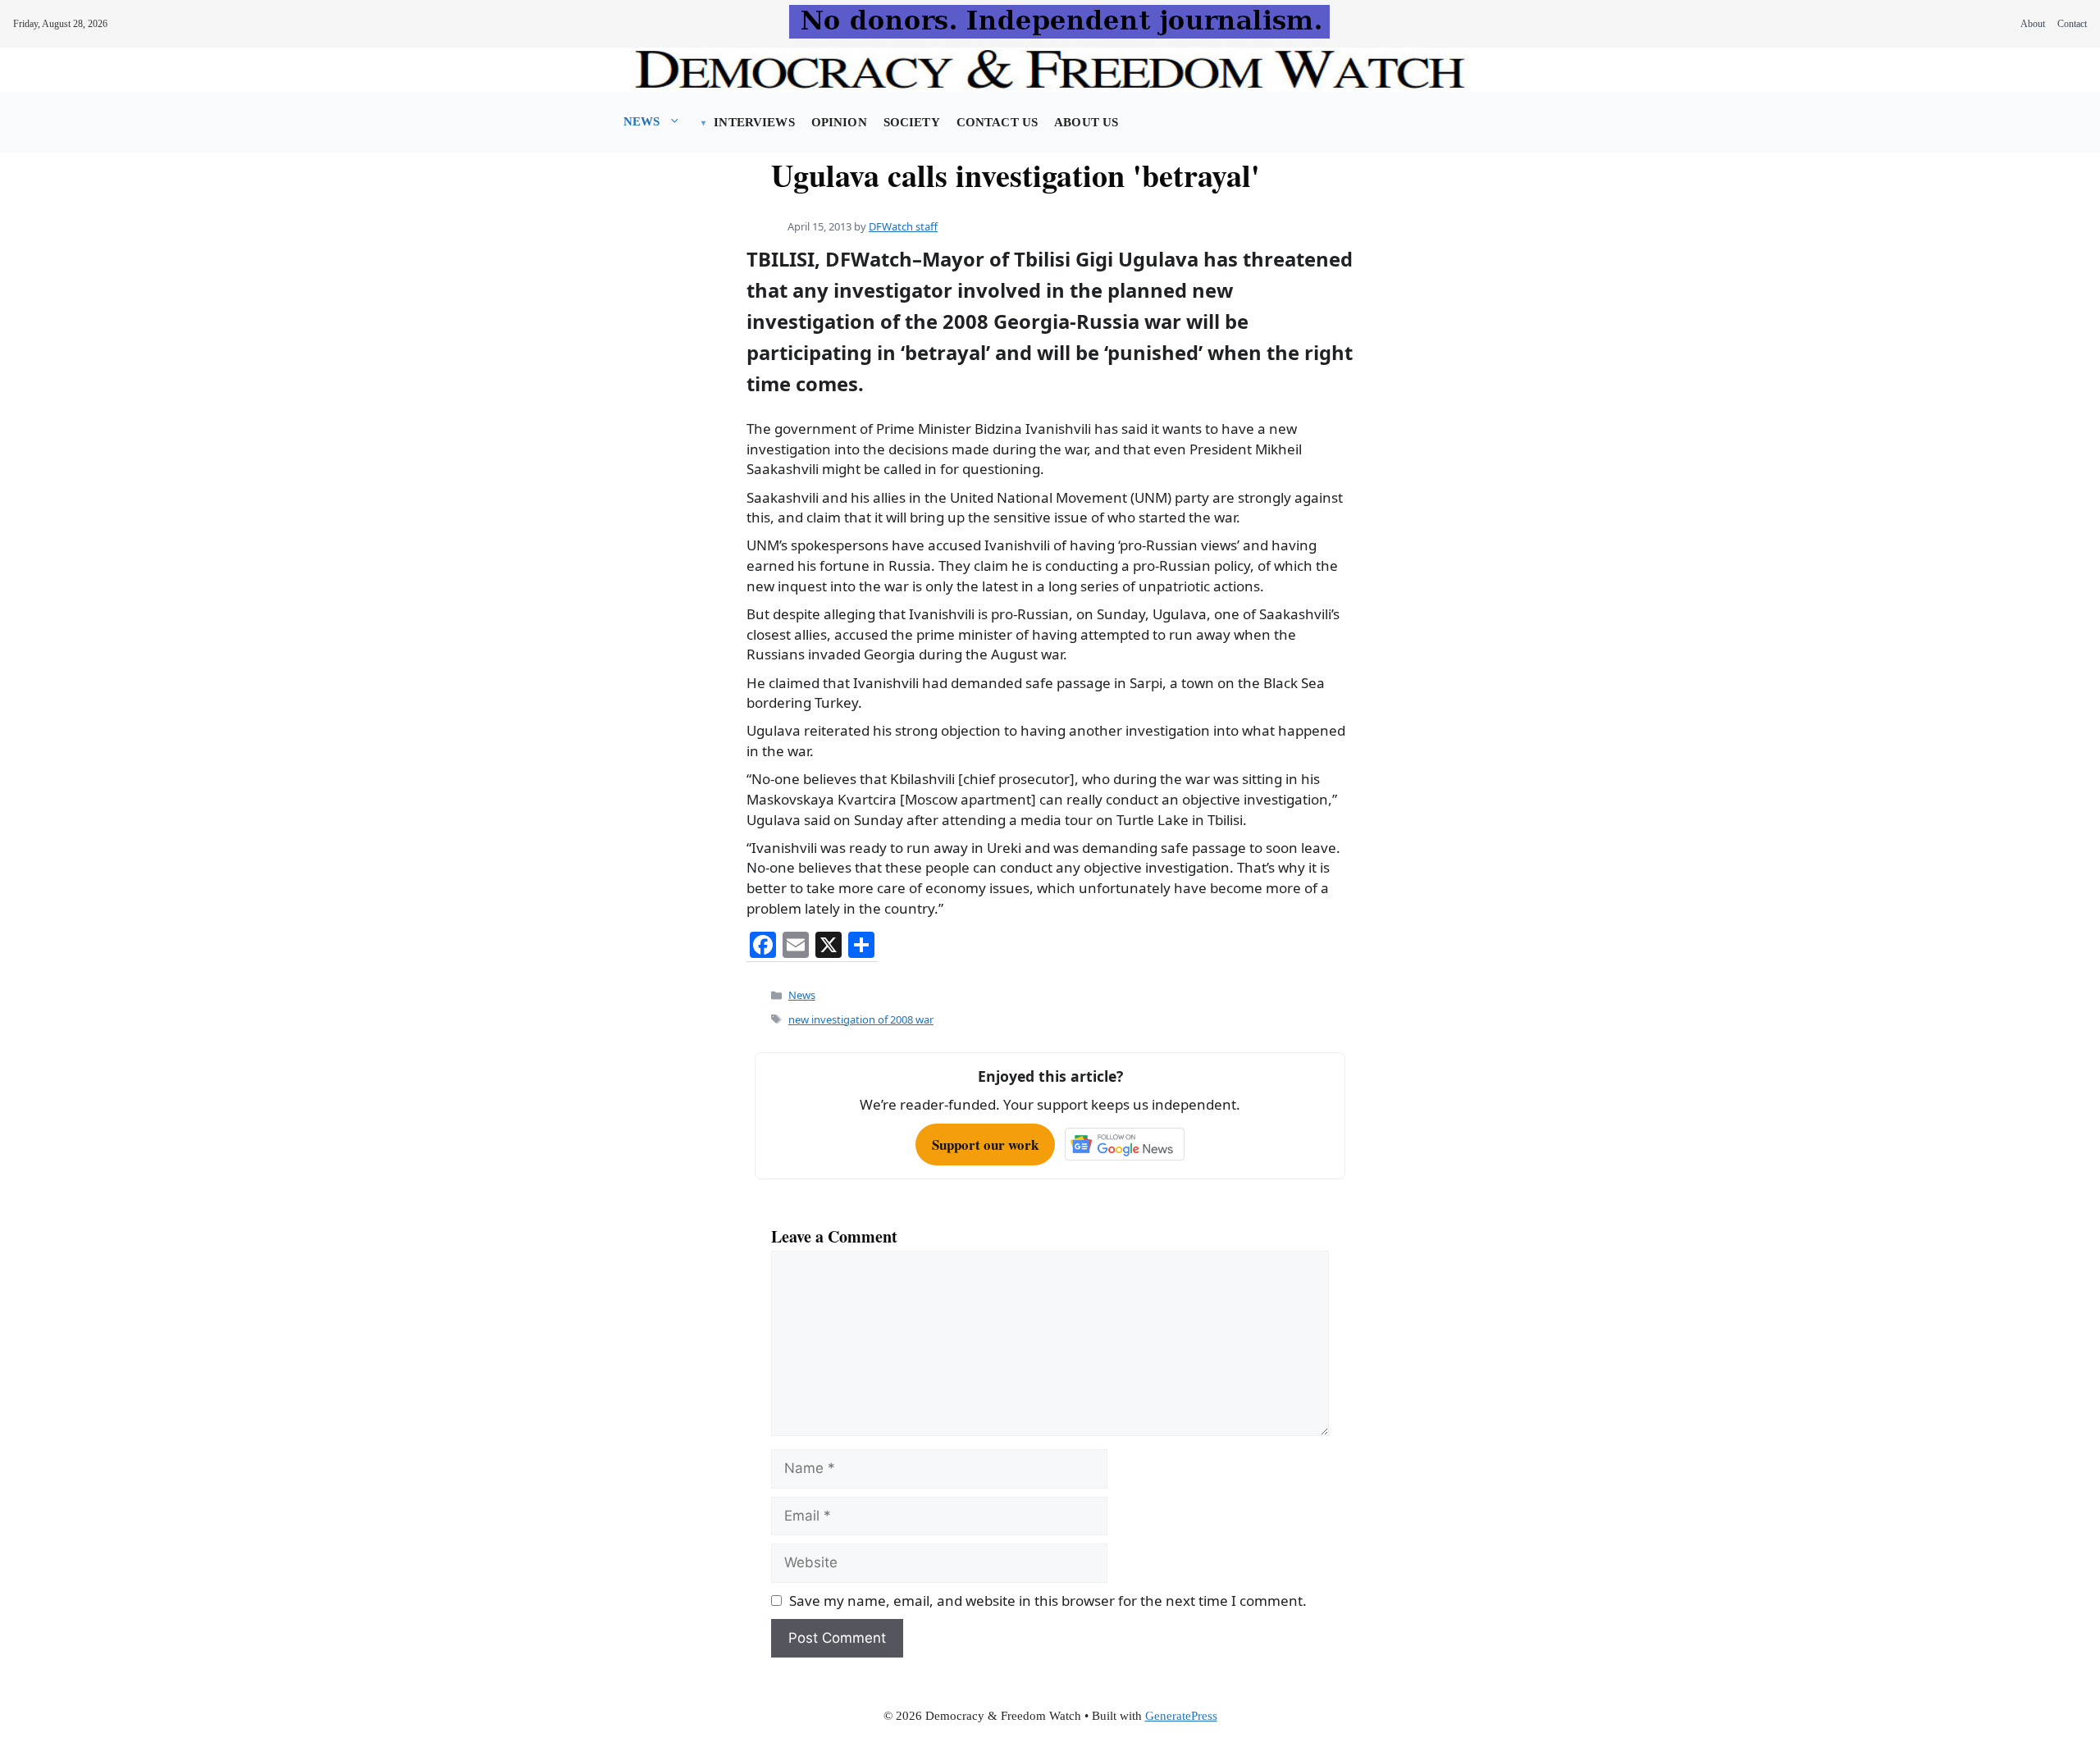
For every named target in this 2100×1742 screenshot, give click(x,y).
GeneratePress (1181, 1716)
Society (912, 122)
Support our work (985, 1145)
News (642, 121)
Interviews (754, 122)
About (2033, 24)
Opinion (839, 122)
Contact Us (997, 122)
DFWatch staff (903, 226)
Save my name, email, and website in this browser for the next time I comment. (1048, 1601)
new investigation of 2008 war (861, 1019)
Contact (2072, 24)
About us (1086, 122)
